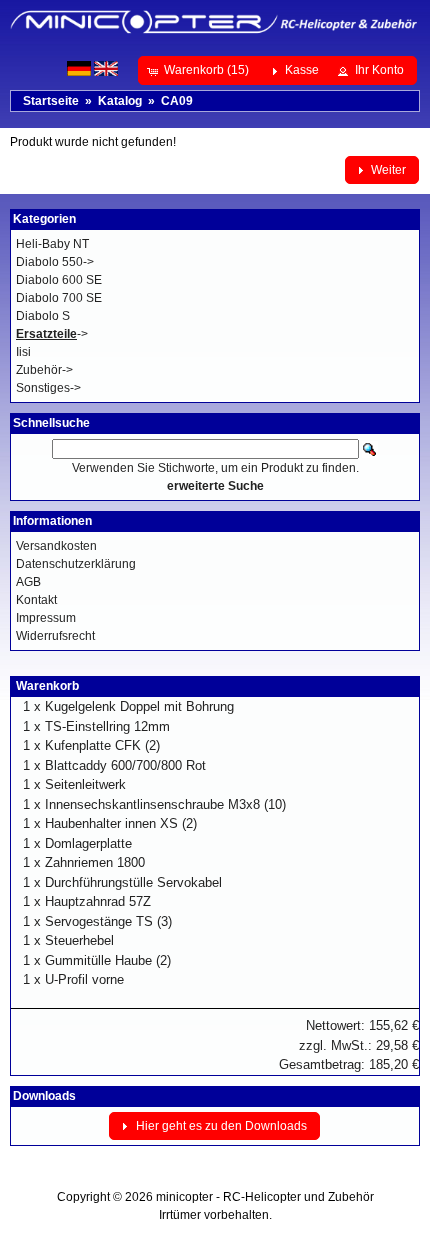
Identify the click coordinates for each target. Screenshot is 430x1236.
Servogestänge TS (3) (108, 921)
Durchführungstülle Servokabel (133, 882)
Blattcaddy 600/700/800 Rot (125, 765)
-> (52, 334)
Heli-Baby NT (52, 244)
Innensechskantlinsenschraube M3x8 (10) (165, 804)
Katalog (120, 101)
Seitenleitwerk (85, 784)
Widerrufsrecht (55, 636)
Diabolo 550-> (55, 262)
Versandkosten (56, 546)
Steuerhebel (79, 940)
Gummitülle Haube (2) (108, 960)
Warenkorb (47, 686)
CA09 (177, 101)
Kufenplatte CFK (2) (102, 745)
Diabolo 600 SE (59, 280)
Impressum (46, 618)
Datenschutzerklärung (76, 564)
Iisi (23, 352)
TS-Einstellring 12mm (107, 726)
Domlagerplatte (88, 843)
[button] (200, 70)
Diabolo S (43, 316)
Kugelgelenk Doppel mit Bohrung (139, 706)
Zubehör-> (44, 370)
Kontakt (36, 600)
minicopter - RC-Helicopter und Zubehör (265, 1197)
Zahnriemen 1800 (95, 862)
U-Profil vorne (84, 979)
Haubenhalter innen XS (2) (121, 823)
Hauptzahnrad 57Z (98, 901)
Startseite (51, 101)
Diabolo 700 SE (59, 298)
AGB (28, 582)
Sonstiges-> (48, 388)
